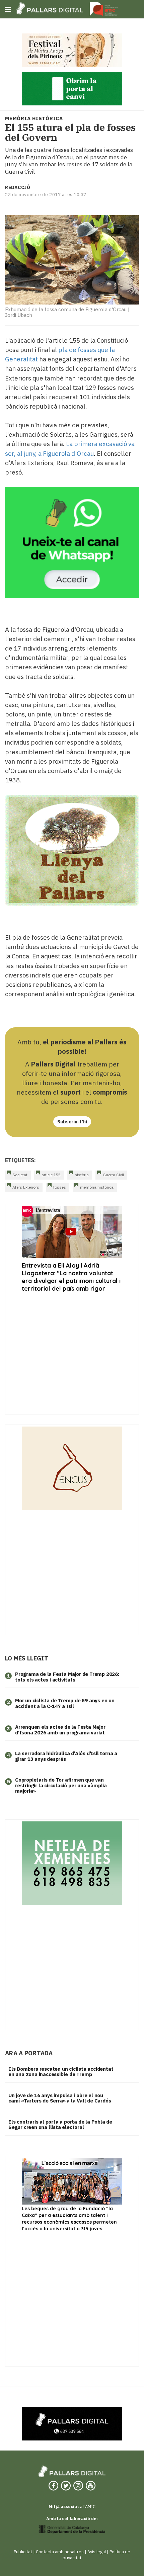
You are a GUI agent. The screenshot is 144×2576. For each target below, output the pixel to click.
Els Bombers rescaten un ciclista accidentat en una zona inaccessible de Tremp (61, 2072)
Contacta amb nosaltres (60, 2552)
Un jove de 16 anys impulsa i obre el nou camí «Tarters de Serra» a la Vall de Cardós (60, 2098)
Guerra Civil (113, 1175)
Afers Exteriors (26, 1187)
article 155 (51, 1175)
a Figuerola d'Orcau (65, 453)
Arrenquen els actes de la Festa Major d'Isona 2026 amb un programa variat (60, 1730)
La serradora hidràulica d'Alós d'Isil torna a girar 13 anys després (66, 1756)
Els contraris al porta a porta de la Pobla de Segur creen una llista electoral (60, 2125)
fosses (60, 1187)
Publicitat (23, 2552)
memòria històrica (97, 1187)
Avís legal (97, 2552)
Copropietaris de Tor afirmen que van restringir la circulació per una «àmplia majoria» (61, 1785)
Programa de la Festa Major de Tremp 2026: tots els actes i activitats (67, 1677)
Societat (20, 1175)
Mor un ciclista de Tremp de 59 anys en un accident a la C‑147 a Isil (65, 1703)
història (82, 1175)
